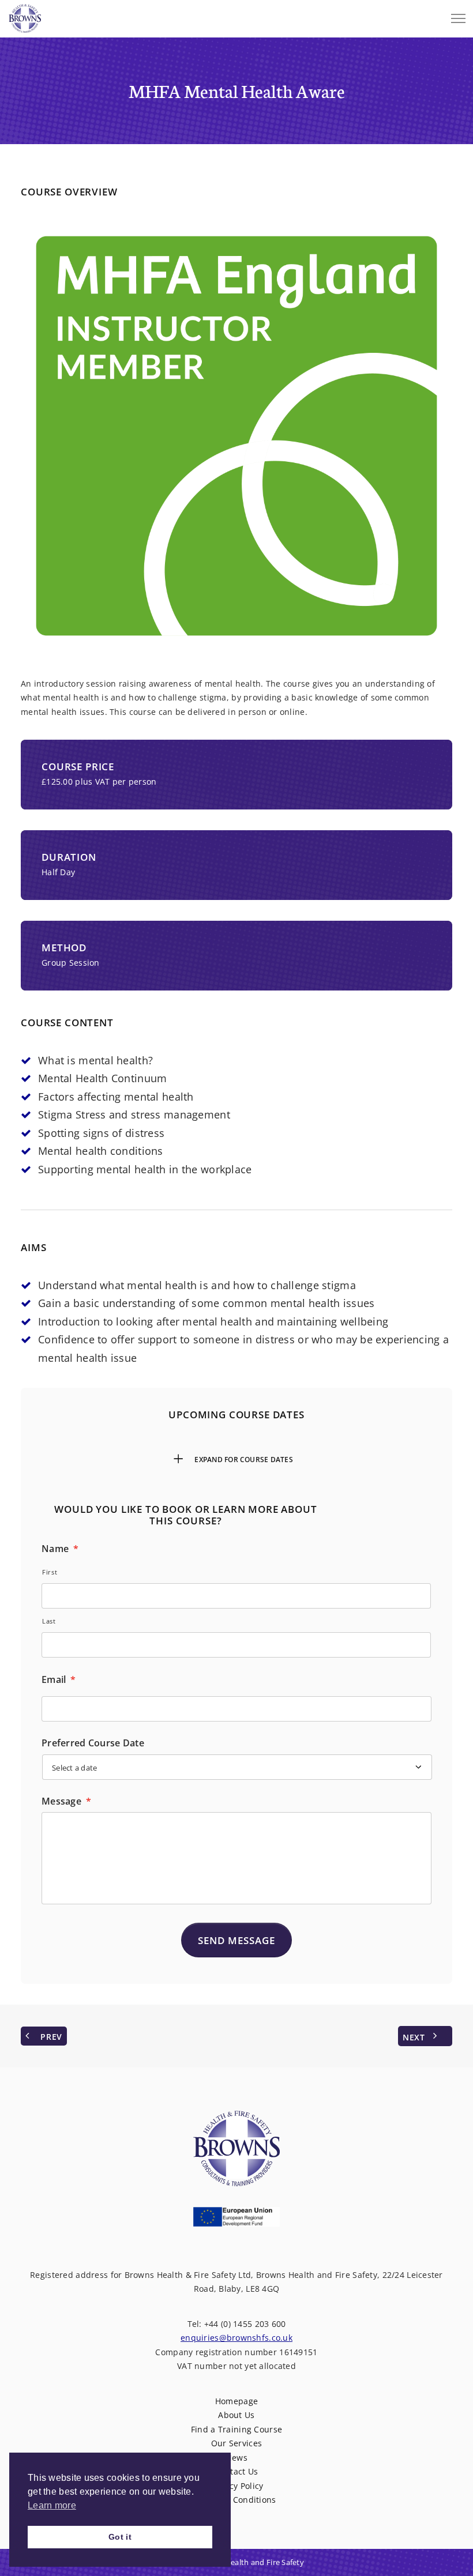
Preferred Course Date (93, 1743)
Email (59, 1680)
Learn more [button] (52, 2505)
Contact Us (237, 2471)
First (50, 1572)
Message (66, 1801)
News (236, 2458)
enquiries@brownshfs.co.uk (236, 2338)
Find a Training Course (236, 2429)
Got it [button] (120, 2537)
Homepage (236, 2401)
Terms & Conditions (236, 2500)
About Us (236, 2415)
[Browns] (25, 16)
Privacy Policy (237, 2486)
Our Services (236, 2443)
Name (60, 1549)
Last (49, 1621)
